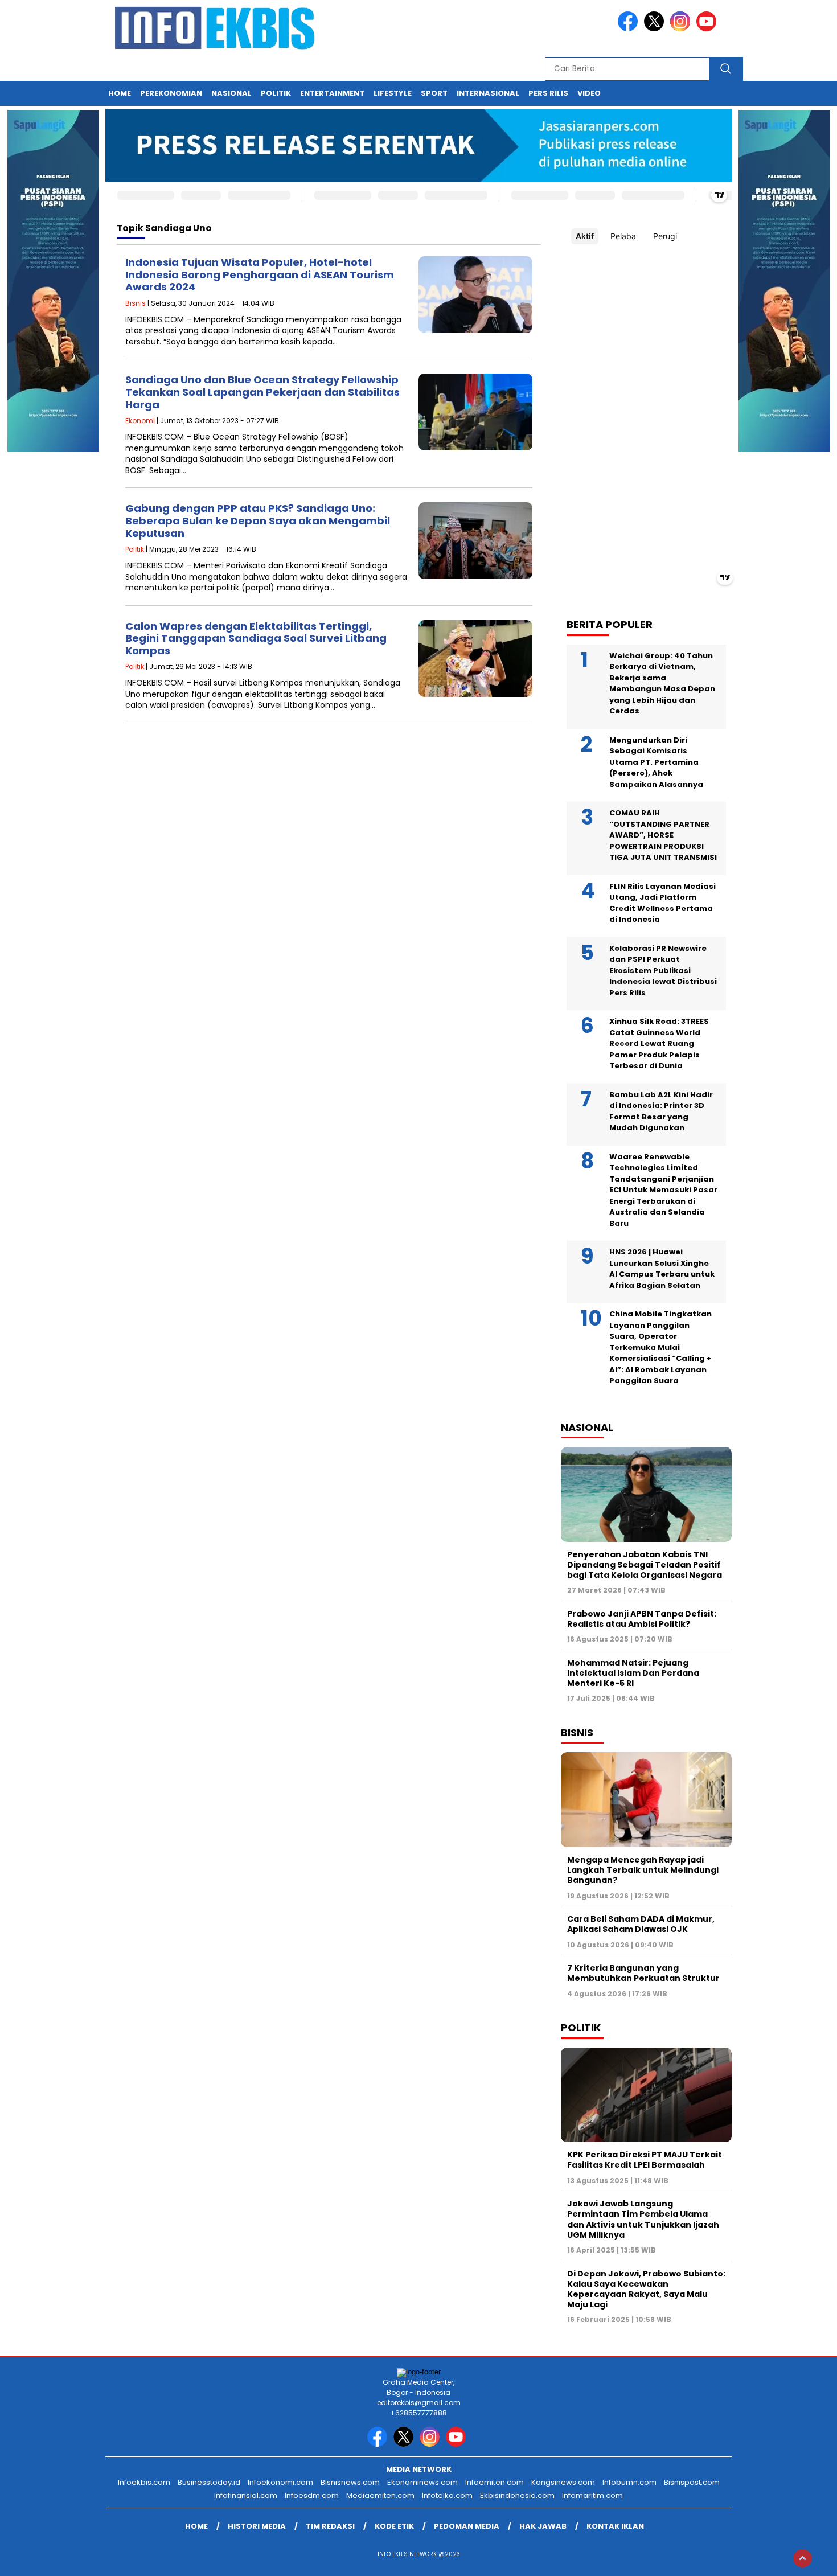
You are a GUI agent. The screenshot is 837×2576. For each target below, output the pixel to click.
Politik (276, 93)
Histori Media (257, 2526)
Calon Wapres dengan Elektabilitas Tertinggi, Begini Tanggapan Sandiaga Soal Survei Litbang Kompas (256, 638)
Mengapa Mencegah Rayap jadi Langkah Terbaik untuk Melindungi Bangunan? (643, 1870)
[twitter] (656, 29)
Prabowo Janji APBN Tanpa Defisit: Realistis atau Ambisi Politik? (642, 1619)
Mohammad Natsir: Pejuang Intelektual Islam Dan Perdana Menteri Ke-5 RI (633, 1673)
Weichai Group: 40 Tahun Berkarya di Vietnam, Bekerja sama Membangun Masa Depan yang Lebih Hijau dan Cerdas (662, 684)
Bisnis (136, 303)
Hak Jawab (543, 2526)
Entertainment (332, 93)
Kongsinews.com (563, 2482)
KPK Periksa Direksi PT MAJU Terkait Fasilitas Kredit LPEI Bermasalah (645, 2160)
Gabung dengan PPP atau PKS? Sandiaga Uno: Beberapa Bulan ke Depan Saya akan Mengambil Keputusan (258, 520)
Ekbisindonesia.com (517, 2495)
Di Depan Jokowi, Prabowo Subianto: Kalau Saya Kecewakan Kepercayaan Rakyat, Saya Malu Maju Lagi (646, 2289)
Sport (434, 93)
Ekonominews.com (422, 2482)
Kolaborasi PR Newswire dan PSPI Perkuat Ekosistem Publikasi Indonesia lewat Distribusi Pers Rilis (663, 971)
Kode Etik (394, 2526)
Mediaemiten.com (380, 2495)
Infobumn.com (629, 2482)
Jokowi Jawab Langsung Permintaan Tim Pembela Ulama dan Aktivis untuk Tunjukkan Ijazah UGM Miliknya (643, 2219)
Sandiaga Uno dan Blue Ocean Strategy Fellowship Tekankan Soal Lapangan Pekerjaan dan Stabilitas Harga (262, 392)
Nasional (231, 93)
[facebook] (630, 29)
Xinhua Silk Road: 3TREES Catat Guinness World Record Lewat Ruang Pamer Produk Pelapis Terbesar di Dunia (659, 1043)
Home (120, 93)
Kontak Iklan (615, 2526)
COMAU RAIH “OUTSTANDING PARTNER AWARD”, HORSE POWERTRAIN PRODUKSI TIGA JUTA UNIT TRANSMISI (663, 835)
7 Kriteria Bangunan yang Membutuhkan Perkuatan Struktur (643, 1973)
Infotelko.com (447, 2495)
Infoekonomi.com (280, 2482)
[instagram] (682, 29)
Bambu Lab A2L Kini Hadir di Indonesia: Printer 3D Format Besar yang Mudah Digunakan (661, 1111)
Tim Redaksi (330, 2526)
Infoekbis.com (144, 2482)
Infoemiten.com (495, 2482)
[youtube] (708, 29)
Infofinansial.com (246, 2495)
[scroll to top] (803, 2558)
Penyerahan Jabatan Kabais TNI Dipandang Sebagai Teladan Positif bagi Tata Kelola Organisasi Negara (645, 1565)
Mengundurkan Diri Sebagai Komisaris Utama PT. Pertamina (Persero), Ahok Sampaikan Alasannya (656, 762)
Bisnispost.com (692, 2482)
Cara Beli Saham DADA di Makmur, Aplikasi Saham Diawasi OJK (641, 1924)
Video (589, 93)
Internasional (488, 93)
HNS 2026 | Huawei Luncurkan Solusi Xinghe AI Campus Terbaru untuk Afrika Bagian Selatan (662, 1269)
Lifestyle (393, 93)
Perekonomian (171, 93)
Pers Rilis (548, 93)
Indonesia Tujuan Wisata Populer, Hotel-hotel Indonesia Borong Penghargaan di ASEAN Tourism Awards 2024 (260, 274)
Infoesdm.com (312, 2495)
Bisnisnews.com (350, 2482)
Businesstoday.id (209, 2482)
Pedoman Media (467, 2526)
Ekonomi (140, 421)
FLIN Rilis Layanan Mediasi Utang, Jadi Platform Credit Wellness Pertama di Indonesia (662, 903)
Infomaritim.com (592, 2495)
